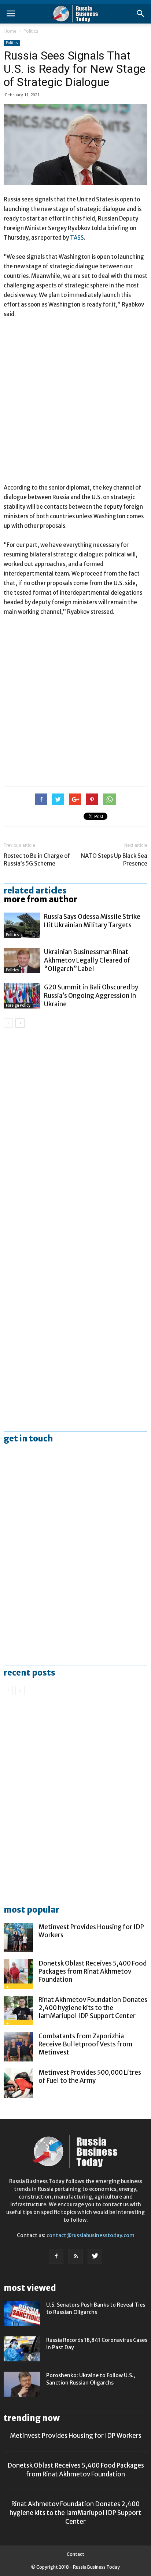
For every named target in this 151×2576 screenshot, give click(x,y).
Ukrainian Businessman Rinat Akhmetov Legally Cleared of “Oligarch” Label (87, 960)
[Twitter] (95, 2256)
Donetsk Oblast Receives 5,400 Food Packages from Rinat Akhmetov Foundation (93, 1971)
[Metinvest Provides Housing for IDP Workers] (18, 1938)
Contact (75, 2554)
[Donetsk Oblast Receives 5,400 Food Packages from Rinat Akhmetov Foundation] (18, 1974)
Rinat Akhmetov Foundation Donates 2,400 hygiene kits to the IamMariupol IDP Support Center (93, 2008)
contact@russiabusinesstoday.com (91, 2235)
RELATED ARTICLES (35, 891)
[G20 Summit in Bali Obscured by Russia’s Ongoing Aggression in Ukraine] (22, 996)
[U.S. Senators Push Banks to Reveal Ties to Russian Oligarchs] (22, 2314)
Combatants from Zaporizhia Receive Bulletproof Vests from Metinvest (85, 2044)
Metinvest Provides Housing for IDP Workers (76, 2436)
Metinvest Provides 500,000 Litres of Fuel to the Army (90, 2077)
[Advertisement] (75, 404)
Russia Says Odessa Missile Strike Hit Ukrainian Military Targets (92, 921)
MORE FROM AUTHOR (40, 899)
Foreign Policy (18, 1005)
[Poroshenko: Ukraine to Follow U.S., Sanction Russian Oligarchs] (22, 2384)
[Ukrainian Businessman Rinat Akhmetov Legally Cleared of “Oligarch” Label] (22, 961)
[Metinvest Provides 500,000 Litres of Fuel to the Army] (18, 2083)
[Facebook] (56, 2256)
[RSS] (75, 2256)
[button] (141, 14)
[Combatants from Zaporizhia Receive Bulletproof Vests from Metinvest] (18, 2047)
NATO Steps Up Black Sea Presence (114, 860)
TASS (77, 238)
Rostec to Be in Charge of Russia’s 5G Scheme (37, 860)
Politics (31, 31)
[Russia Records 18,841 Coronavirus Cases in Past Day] (22, 2349)
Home (10, 31)
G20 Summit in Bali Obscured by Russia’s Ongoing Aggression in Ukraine (91, 996)
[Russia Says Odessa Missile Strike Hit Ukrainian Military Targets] (22, 925)
